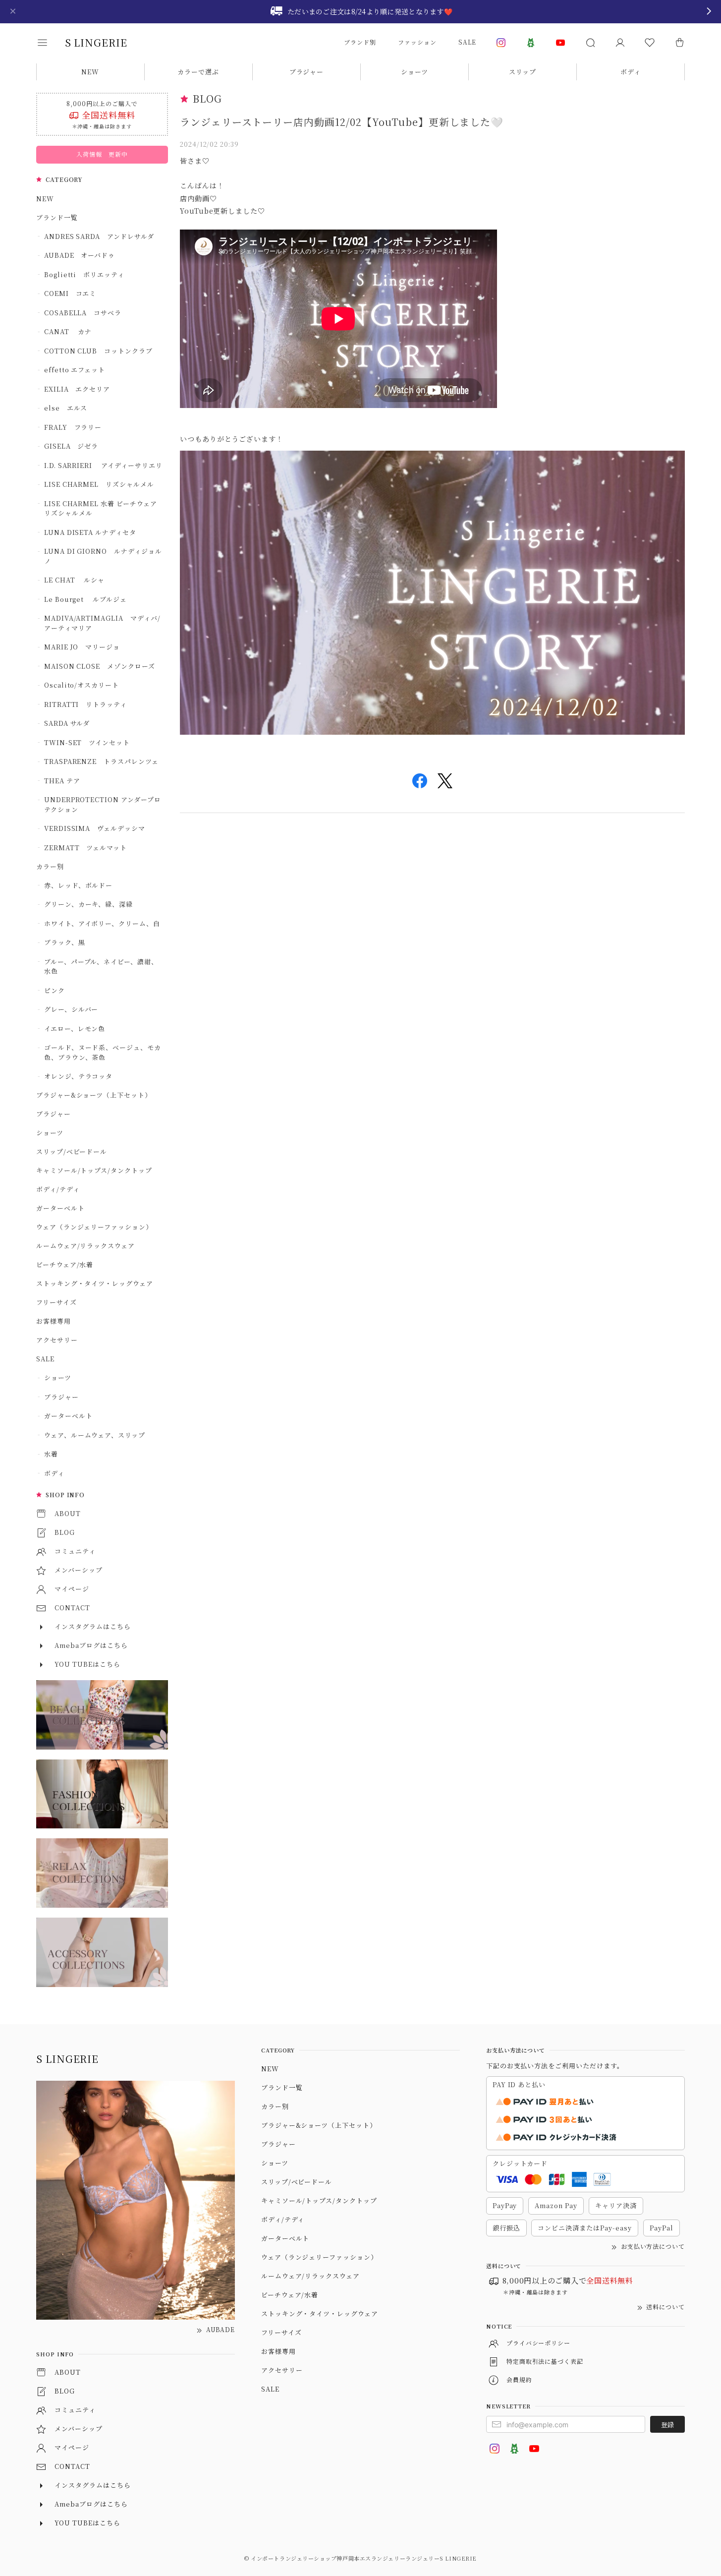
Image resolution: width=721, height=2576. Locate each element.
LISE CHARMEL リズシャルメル (99, 484)
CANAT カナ (68, 331)
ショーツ (415, 72)
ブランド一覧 (57, 217)
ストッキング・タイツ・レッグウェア (95, 1283)
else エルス (66, 408)
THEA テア (62, 781)
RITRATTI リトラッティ (85, 704)
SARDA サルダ (67, 723)
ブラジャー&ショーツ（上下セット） (94, 1095)
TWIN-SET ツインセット (87, 742)
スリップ (523, 72)
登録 (667, 2425)
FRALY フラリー (73, 427)
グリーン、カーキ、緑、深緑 (88, 904)
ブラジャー (307, 72)
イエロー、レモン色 (75, 1028)
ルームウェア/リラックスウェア (85, 1246)
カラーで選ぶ (198, 72)
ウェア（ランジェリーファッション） (94, 1227)
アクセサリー (57, 1340)
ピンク (55, 990)
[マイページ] (620, 43)
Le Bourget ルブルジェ (85, 599)
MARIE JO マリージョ (82, 647)
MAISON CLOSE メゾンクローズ (100, 666)
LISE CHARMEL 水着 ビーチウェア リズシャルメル (104, 508)
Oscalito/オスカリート (82, 685)
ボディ (631, 72)
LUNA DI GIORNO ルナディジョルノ (103, 556)
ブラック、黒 (65, 942)
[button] (49, 43)
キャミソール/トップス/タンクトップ (94, 1170)
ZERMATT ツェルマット (85, 848)
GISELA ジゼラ (71, 446)
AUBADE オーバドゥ (80, 255)
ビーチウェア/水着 (65, 1264)
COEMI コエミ (74, 293)
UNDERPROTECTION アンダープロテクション (103, 804)
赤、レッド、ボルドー (79, 885)
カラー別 (50, 866)
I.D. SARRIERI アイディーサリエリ (103, 465)
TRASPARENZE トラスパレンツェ (101, 761)
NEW (90, 72)
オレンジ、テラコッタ (79, 1076)
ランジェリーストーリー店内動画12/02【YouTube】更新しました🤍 (342, 122)
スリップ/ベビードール (72, 1151)
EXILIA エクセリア (77, 389)
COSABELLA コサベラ (83, 313)
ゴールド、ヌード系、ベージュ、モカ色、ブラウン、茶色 (103, 1052)
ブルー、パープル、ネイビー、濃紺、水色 (101, 966)
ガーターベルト (60, 1208)
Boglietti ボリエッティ (84, 274)
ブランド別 (360, 42)
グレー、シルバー (71, 1009)
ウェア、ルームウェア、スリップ (95, 1435)
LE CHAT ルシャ (78, 580)
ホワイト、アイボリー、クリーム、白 (102, 923)
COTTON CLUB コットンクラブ (98, 351)
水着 (51, 1454)
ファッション (417, 42)
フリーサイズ (56, 1302)
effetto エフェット (75, 370)
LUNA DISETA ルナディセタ (90, 532)
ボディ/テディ (58, 1189)
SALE (467, 42)
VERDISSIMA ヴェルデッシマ (95, 828)
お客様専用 (54, 1321)
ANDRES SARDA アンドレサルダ (99, 236)
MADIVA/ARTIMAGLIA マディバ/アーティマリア (102, 623)
